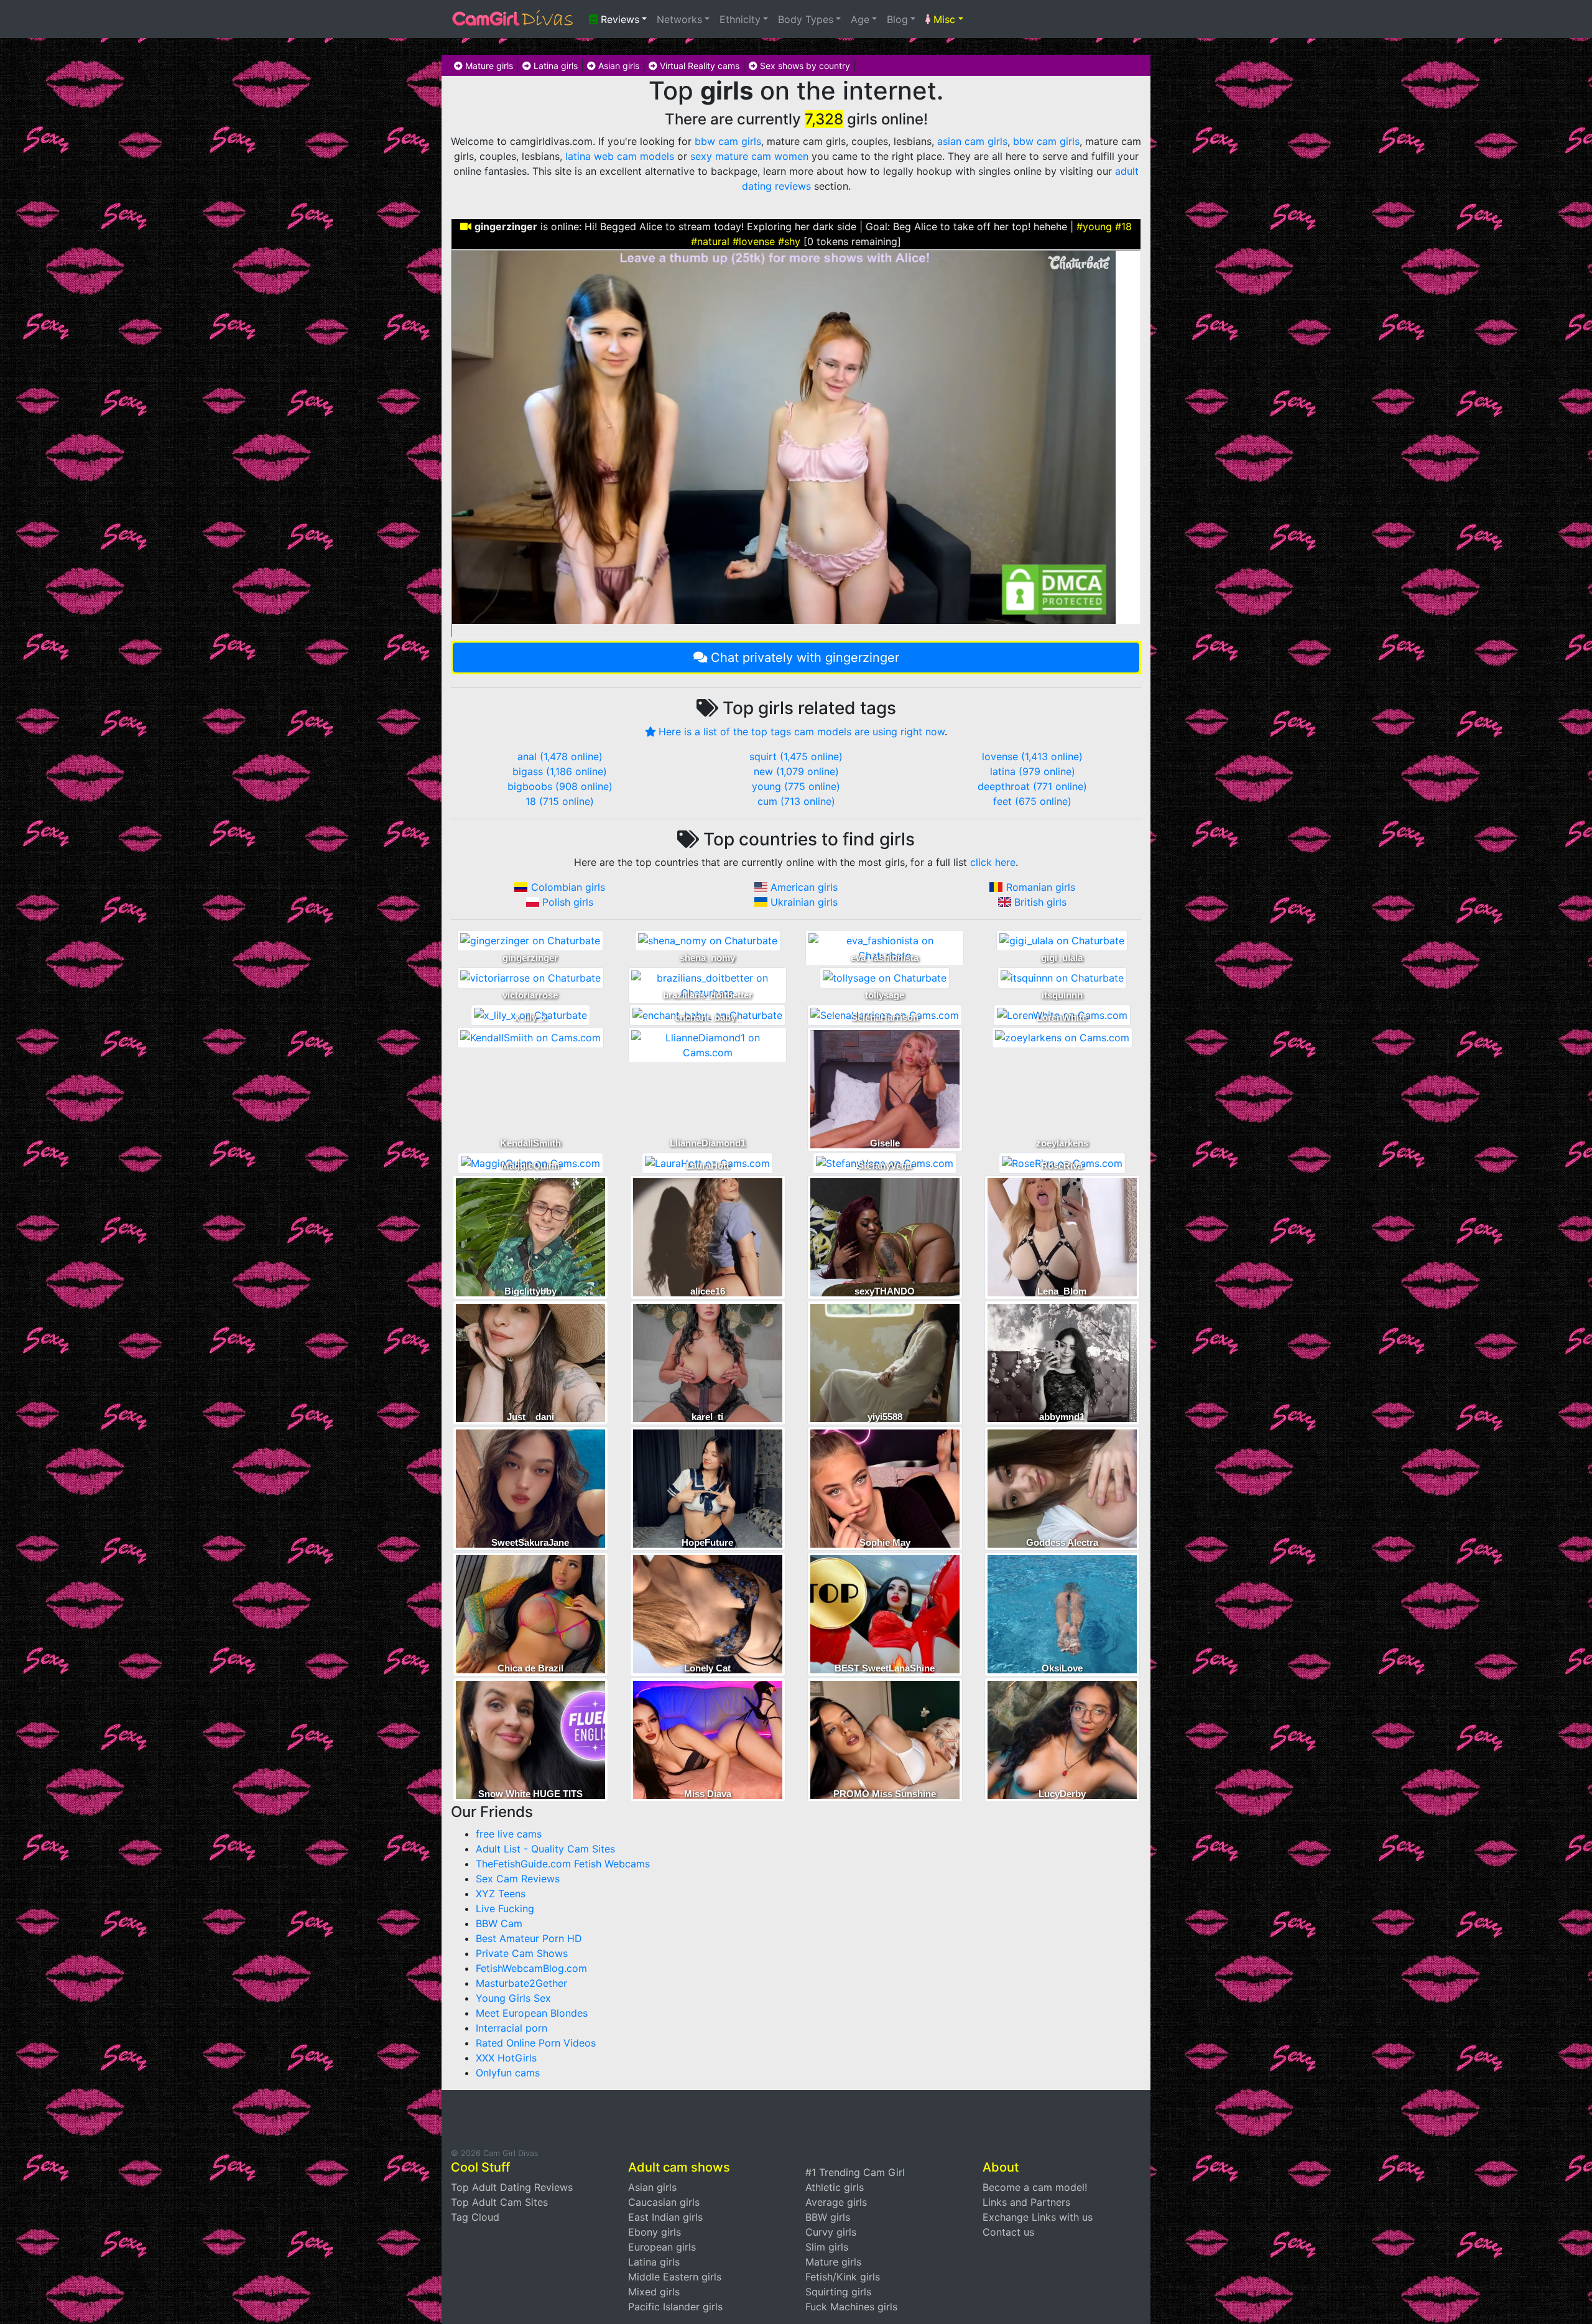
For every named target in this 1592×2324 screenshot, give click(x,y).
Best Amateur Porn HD (529, 1938)
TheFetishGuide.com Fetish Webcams (563, 1864)
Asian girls (618, 66)
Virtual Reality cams (698, 66)
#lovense (754, 241)
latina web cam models (620, 156)
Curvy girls (831, 2232)
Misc (943, 19)
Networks (679, 19)
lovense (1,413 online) (1032, 756)
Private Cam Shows (522, 1953)
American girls (804, 887)
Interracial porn (511, 2028)
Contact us (1008, 2232)
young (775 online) (796, 786)
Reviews (618, 19)
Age (860, 19)
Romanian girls (1041, 887)
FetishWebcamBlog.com (531, 1968)
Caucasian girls (664, 2202)
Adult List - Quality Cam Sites (545, 1849)
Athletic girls (835, 2187)
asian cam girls (972, 141)
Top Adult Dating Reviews (512, 2187)
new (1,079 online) (796, 771)
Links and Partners (1026, 2202)
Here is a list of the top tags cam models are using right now (802, 732)
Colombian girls (568, 887)
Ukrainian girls (804, 902)
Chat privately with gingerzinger (805, 658)
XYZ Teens (501, 1894)
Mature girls (488, 66)
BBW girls (828, 2217)
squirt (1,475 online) (796, 756)
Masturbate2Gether (521, 1983)
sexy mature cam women (749, 156)
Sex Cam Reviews (518, 1879)
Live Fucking (505, 1908)
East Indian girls (665, 2217)
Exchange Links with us (1038, 2217)
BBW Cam (499, 1923)
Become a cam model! (1035, 2187)
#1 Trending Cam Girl (855, 2172)
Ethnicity (740, 19)
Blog (897, 19)
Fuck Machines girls (851, 2307)
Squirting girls (838, 2292)
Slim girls (827, 2247)
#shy (789, 241)
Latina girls (554, 66)
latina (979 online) (1033, 771)
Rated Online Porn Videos (536, 2043)
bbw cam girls (728, 141)
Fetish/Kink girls (843, 2277)
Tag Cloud (475, 2217)
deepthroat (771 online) (1032, 786)
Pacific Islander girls (675, 2307)
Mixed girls (654, 2292)
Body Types (806, 19)
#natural (710, 241)
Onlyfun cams (508, 2073)
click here (993, 862)
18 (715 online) (560, 801)
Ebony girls (655, 2232)
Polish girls (568, 902)
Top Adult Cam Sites (499, 2202)
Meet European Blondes (532, 2013)
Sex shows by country (804, 66)
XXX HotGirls (506, 2058)
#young (1094, 226)
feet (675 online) (1032, 801)
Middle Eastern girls (675, 2277)
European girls (662, 2247)
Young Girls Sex (513, 1998)
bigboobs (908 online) (560, 786)
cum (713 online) (796, 801)
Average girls (836, 2202)
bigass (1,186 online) (560, 771)
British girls (1040, 902)
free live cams (509, 1834)
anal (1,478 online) (560, 756)
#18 (1123, 226)
